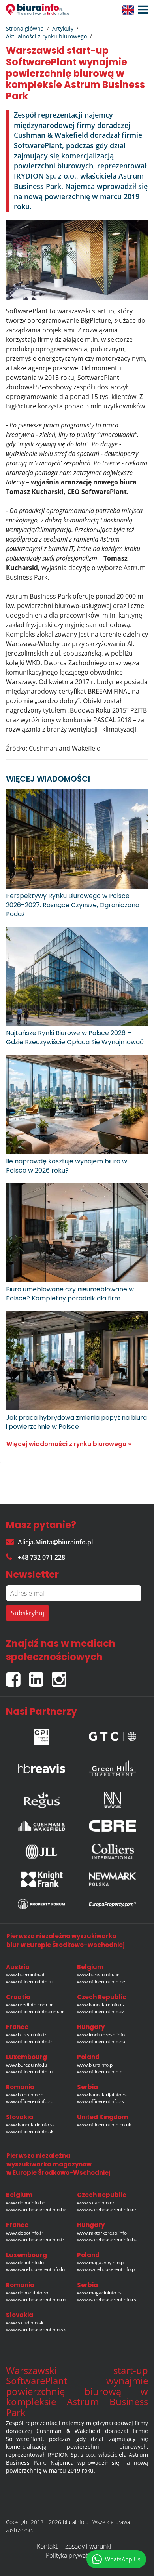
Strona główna (25, 28)
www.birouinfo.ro (25, 2095)
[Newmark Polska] (113, 1879)
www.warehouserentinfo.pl (106, 2269)
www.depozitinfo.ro (27, 2293)
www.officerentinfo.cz (101, 2011)
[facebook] (17, 1676)
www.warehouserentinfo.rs (107, 2299)
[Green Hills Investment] (113, 1766)
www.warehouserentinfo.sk (36, 2329)
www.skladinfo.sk (25, 2323)
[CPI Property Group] (41, 1734)
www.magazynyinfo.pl (101, 2262)
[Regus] (41, 1798)
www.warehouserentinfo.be (36, 2209)
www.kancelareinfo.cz (101, 2005)
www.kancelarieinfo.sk (30, 2125)
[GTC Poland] (113, 1734)
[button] (141, 10)
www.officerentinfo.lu (29, 2072)
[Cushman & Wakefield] (41, 1826)
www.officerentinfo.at (29, 1982)
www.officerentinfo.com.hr (35, 2011)
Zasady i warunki (88, 2546)
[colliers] (113, 1851)
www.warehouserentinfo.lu (35, 2269)
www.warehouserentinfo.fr (35, 2239)
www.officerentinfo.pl (100, 2072)
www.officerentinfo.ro (30, 2101)
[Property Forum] (41, 1904)
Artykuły (63, 28)
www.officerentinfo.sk (30, 2131)
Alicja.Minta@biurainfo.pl (55, 1542)
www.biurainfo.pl (95, 2065)
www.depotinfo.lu (25, 2262)
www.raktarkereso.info (102, 2233)
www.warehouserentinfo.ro (36, 2299)
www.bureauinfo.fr (26, 2035)
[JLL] (41, 1851)
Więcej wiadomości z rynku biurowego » (69, 1444)
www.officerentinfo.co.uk (104, 2125)
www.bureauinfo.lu (26, 2065)
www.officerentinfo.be (101, 1982)
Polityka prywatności (74, 2555)
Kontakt (47, 2546)
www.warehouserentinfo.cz (107, 2209)
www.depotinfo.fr (25, 2233)
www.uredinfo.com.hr (29, 2005)
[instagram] (61, 1676)
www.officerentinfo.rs (100, 2101)
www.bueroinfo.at (25, 1974)
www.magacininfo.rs (99, 2293)
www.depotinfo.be (26, 2203)
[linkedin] (40, 1676)
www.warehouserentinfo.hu (107, 2239)
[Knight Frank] (41, 1879)
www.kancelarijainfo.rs (102, 2095)
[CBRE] (113, 1826)
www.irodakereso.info (101, 2035)
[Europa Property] (113, 1904)
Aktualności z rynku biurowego (46, 36)
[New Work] (113, 1798)
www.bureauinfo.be (98, 1974)
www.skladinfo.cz (96, 2203)
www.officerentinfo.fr (29, 2041)
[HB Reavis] (41, 1766)
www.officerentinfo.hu (101, 2041)
